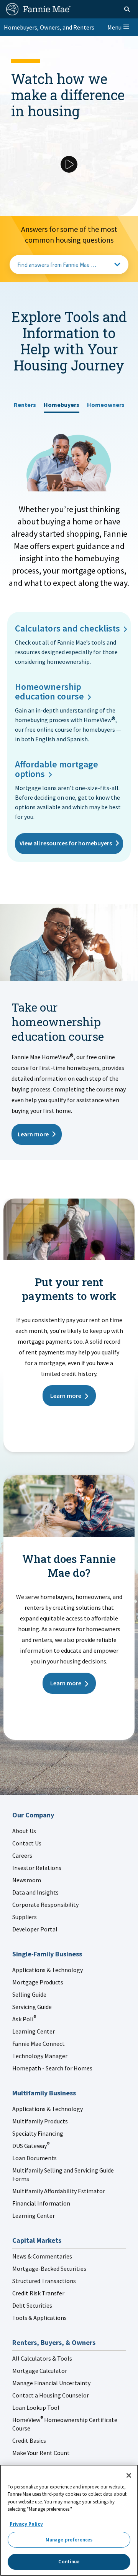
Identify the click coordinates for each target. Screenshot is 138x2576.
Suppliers (25, 1917)
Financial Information (41, 2203)
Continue (69, 2562)
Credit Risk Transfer (38, 2293)
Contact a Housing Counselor (51, 2395)
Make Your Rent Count (41, 2453)
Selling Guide (29, 1994)
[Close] (129, 2475)
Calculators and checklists (67, 628)
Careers (22, 1855)
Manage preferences (69, 2540)
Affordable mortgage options (57, 769)
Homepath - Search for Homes (52, 2068)
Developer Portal (35, 1929)
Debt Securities (32, 2305)
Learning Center (34, 2031)
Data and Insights (35, 1892)
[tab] (25, 402)
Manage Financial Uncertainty (51, 2383)
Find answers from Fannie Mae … (57, 265)
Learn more (33, 1134)
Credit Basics (29, 2440)
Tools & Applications (39, 2318)
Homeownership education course (49, 691)
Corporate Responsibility (45, 1905)
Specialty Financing (38, 2133)
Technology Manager (40, 2056)
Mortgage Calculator (40, 2371)
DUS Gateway (31, 2146)
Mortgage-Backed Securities (49, 2268)
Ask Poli (24, 2019)
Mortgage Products (38, 1982)
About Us (24, 1831)
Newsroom (27, 1880)
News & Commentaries (42, 2256)
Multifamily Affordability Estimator (59, 2191)
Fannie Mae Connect (39, 2044)
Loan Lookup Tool (36, 2407)
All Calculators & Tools (42, 2358)
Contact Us (27, 1843)
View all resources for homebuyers (66, 843)
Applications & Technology (48, 1970)
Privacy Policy (26, 2524)
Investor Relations (37, 1868)
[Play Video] (69, 164)
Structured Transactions (44, 2281)
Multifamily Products (40, 2121)
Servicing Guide (32, 2007)
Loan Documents (34, 2158)
